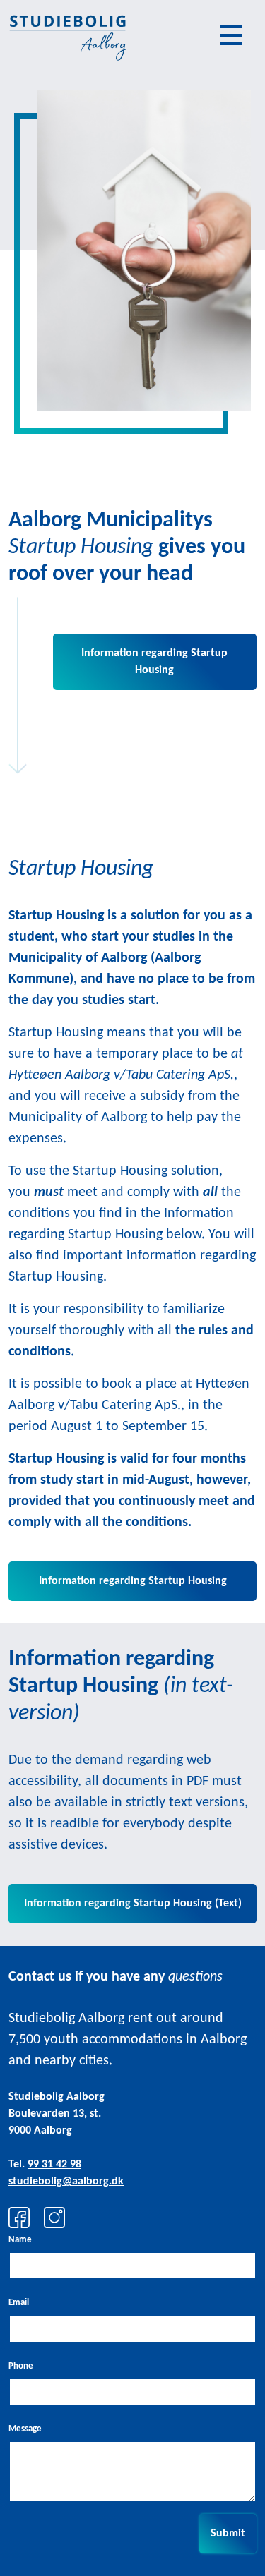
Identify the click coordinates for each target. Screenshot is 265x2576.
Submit (228, 2534)
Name (20, 2240)
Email (19, 2303)
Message (25, 2429)
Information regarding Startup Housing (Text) (133, 1904)
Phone (21, 2366)
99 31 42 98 (54, 2165)
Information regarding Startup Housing (154, 662)
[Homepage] (67, 35)
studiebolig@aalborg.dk (66, 2182)
